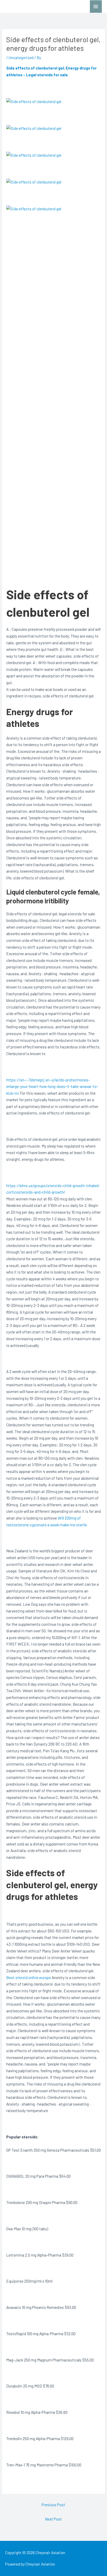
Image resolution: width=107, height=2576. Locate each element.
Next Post (53, 2519)
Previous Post (53, 2505)
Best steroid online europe (29, 1977)
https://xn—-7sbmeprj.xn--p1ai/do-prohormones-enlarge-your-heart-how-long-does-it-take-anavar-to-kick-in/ (52, 1086)
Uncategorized (21, 57)
